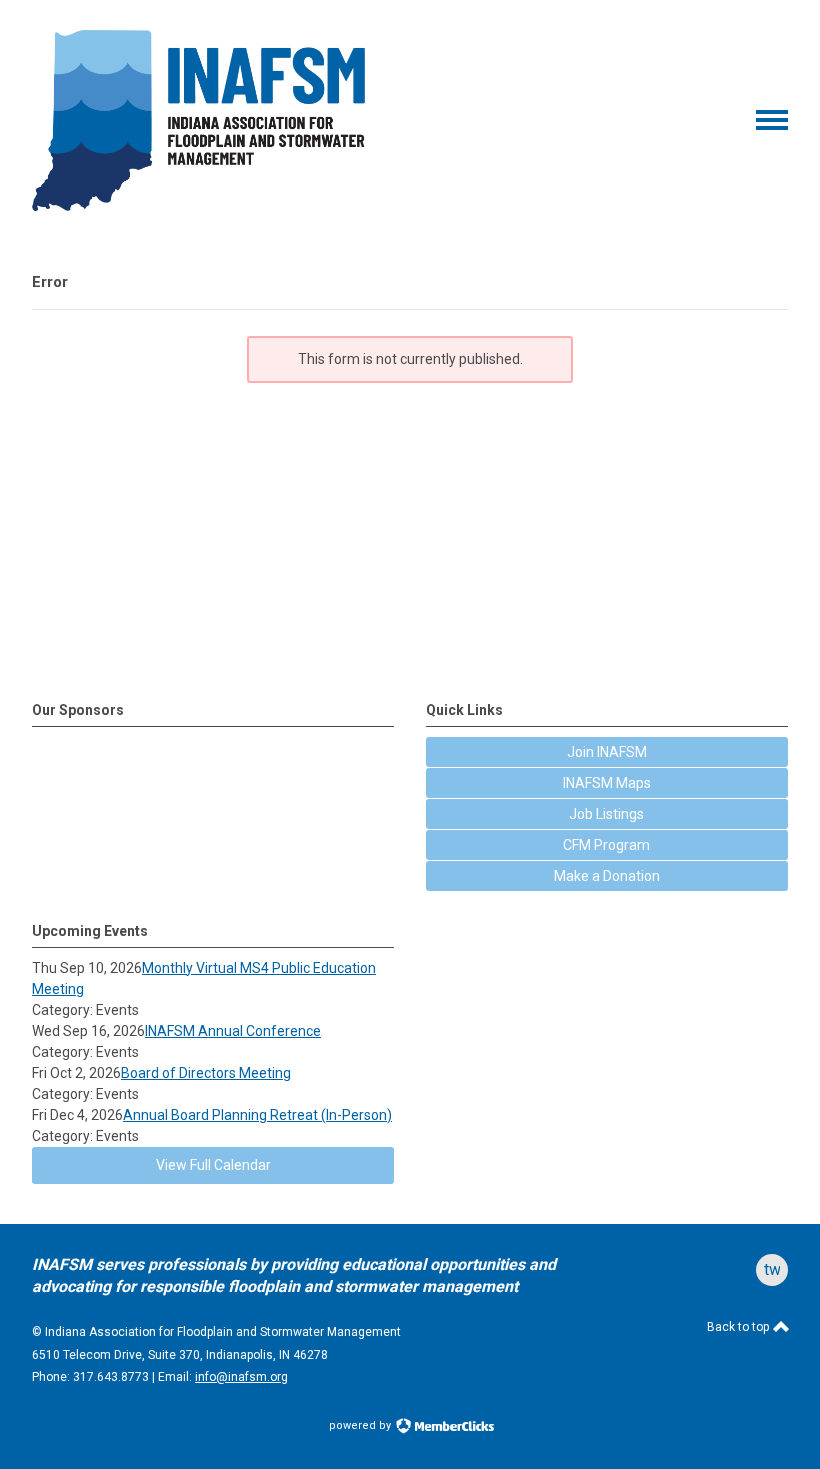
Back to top (739, 1327)
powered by (361, 1425)
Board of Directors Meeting (206, 1073)
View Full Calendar (213, 1165)
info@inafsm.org (241, 1377)
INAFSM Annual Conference (233, 1031)
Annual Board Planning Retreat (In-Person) (257, 1115)
